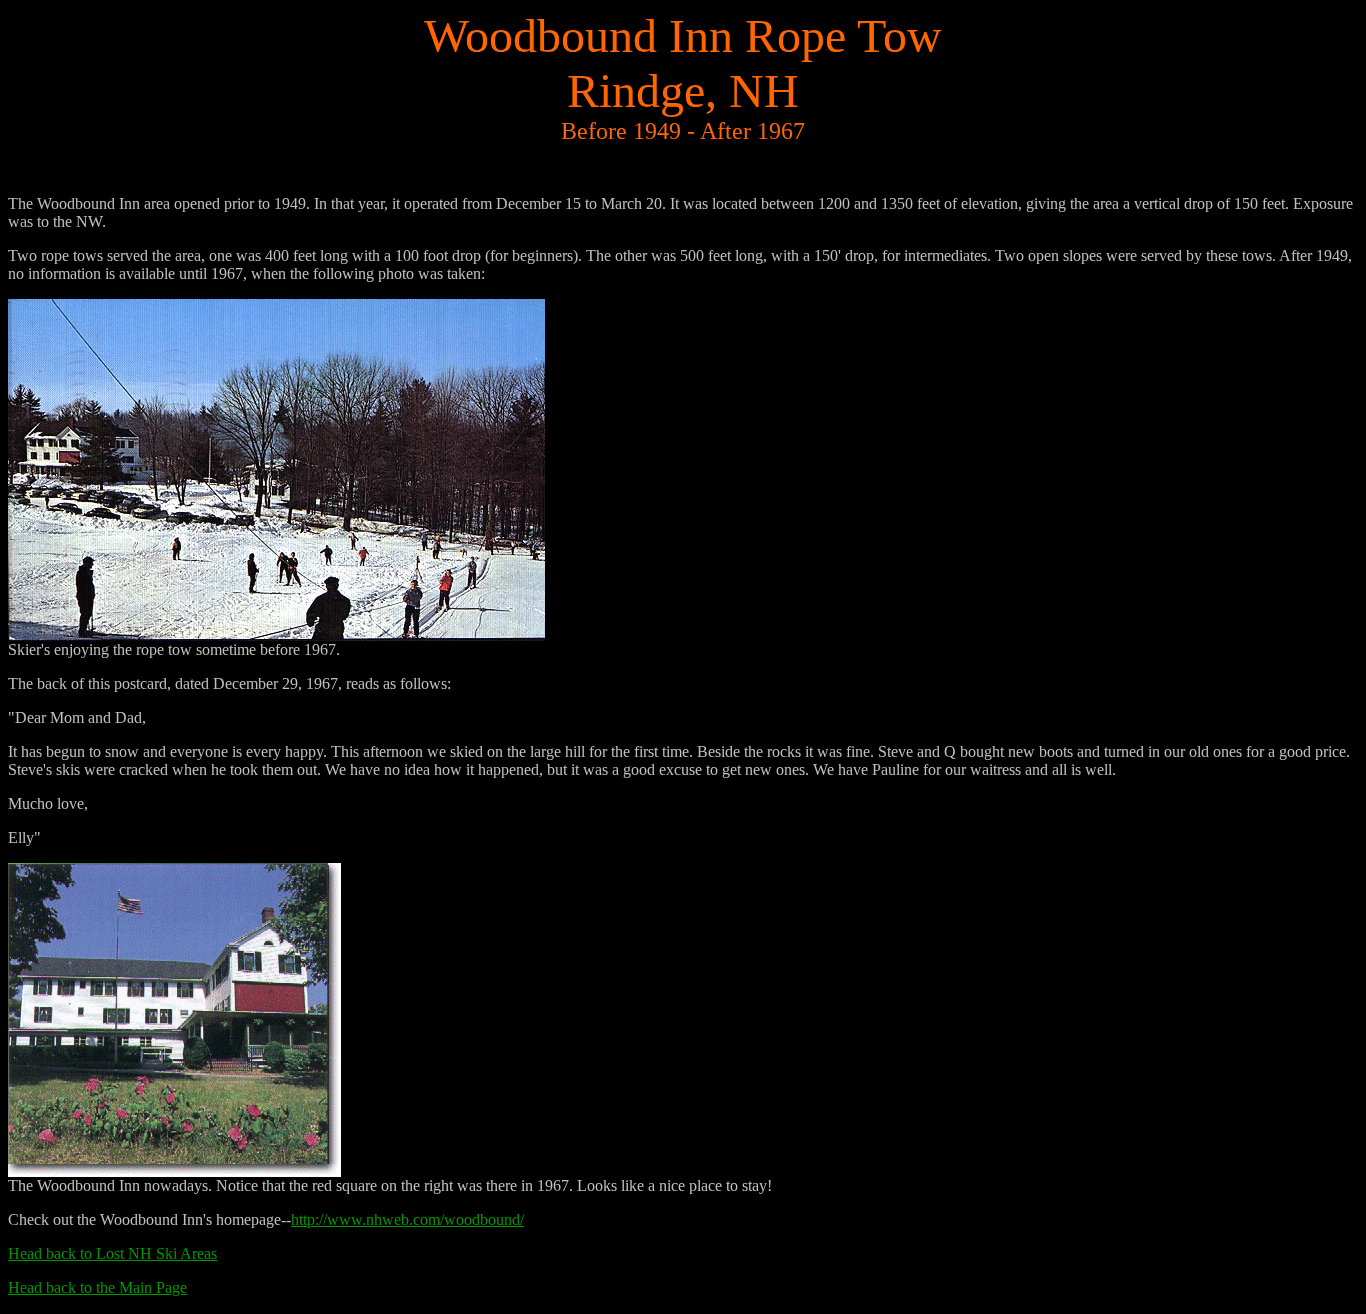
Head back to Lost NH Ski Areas (112, 1253)
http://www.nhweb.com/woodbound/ (407, 1219)
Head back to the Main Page (97, 1287)
